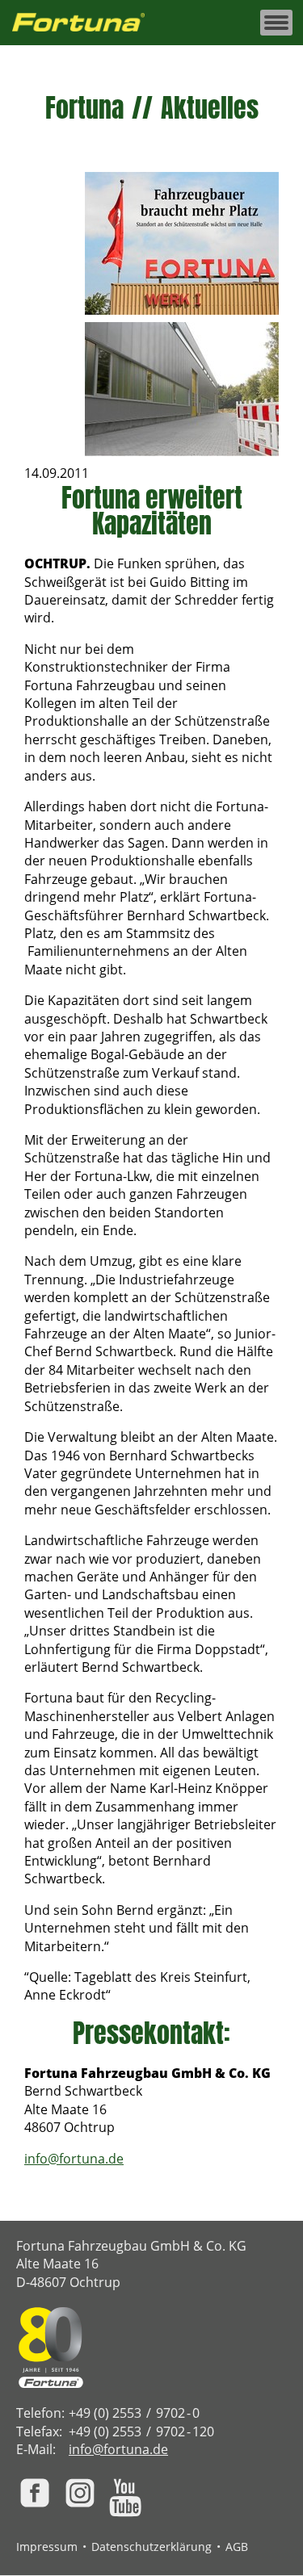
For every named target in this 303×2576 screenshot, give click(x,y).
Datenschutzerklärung (151, 2547)
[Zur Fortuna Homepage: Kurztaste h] (87, 23)
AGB (237, 2547)
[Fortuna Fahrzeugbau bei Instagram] (80, 2493)
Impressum (47, 2547)
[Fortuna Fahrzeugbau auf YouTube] (125, 2498)
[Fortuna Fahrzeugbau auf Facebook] (35, 2493)
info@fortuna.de (74, 2159)
